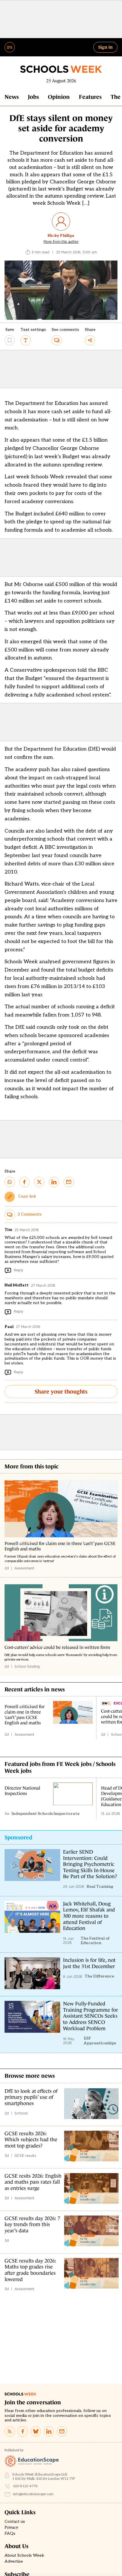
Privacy (11, 2528)
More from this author (61, 242)
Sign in (105, 47)
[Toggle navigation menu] (10, 47)
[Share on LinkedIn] (54, 1182)
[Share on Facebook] (24, 1182)
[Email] (62, 2431)
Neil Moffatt (17, 1285)
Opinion (59, 97)
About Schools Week (24, 2555)
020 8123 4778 (25, 2486)
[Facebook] (23, 2431)
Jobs (33, 97)
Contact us (15, 2522)
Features (90, 97)
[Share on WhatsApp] (10, 1182)
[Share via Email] (69, 1182)
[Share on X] (39, 1182)
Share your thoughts (61, 1392)
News (12, 97)
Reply (18, 1270)
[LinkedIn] (49, 2431)
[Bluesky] (36, 2431)
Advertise (14, 2561)
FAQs (10, 2534)
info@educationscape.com (33, 2494)
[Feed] (10, 2431)
